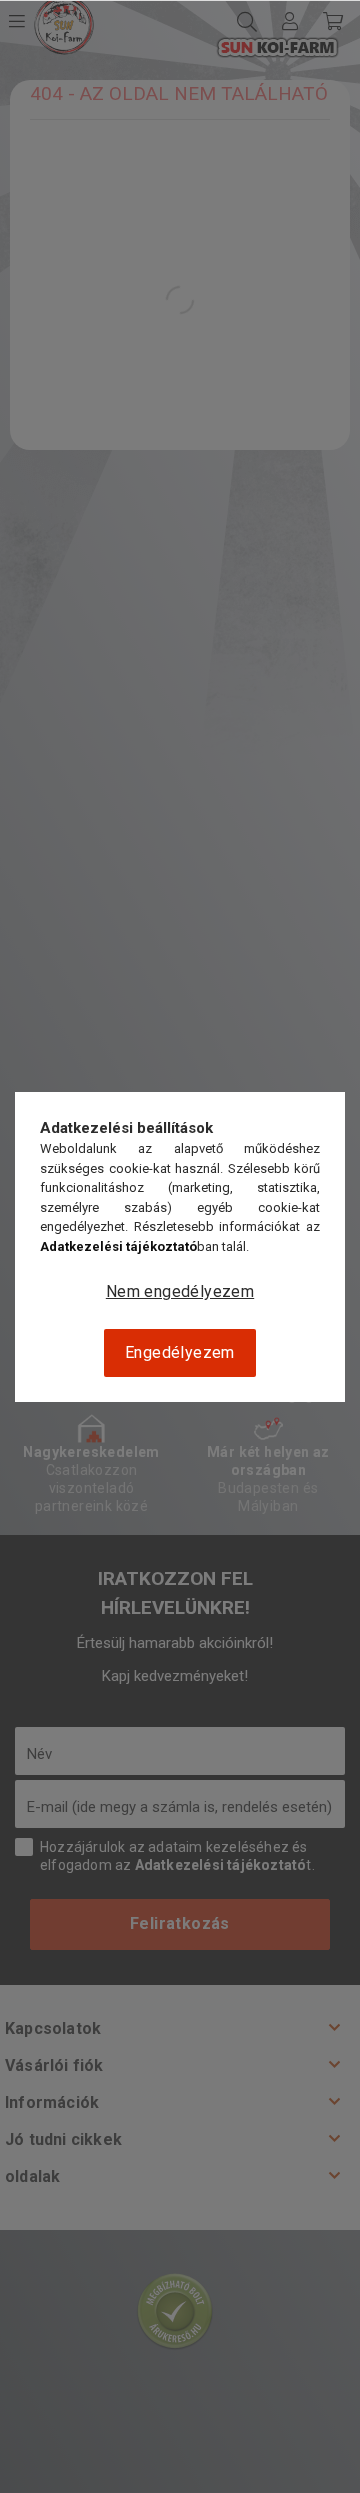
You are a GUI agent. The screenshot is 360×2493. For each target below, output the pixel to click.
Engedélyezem (180, 1352)
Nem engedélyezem (180, 1291)
